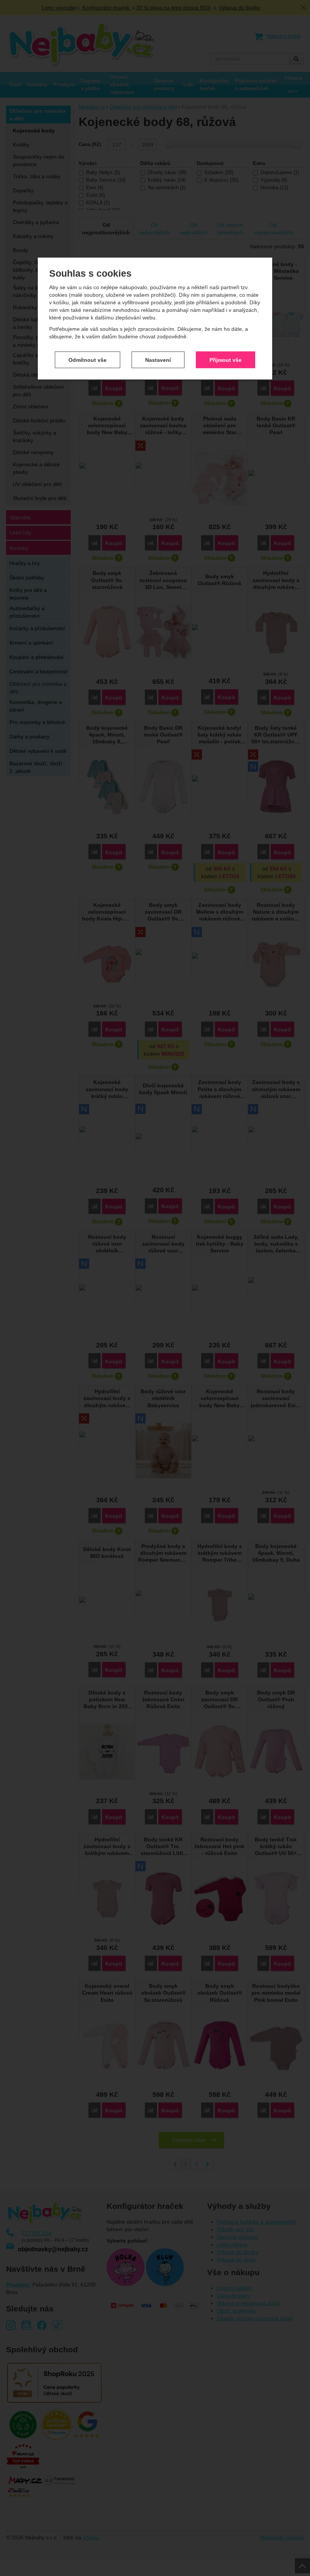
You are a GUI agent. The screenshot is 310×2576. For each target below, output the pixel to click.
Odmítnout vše (88, 360)
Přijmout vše (226, 360)
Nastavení (158, 360)
